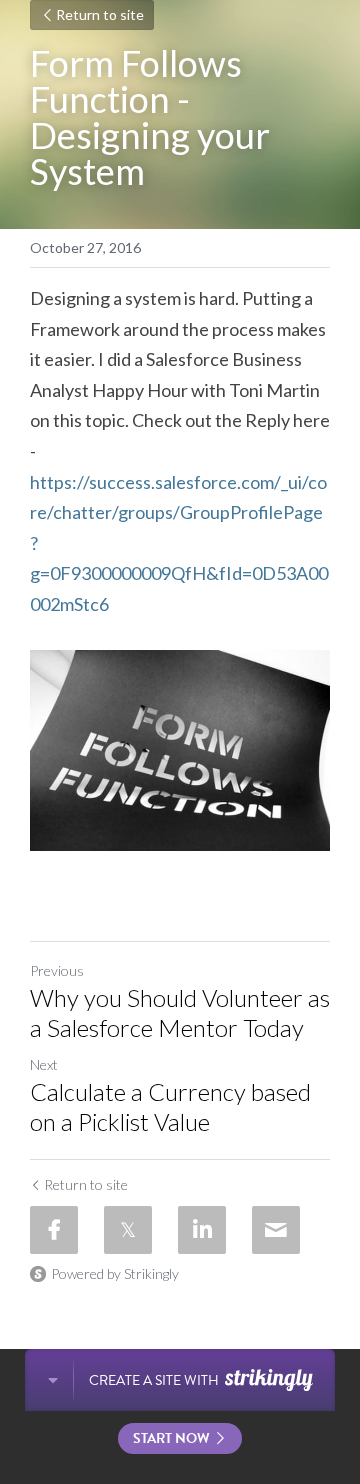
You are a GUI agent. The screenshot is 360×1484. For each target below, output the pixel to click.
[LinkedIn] (202, 1230)
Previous (57, 970)
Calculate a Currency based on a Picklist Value (170, 1106)
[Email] (276, 1230)
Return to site (100, 14)
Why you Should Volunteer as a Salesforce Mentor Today (180, 1012)
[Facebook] (54, 1230)
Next (44, 1064)
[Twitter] (128, 1230)
